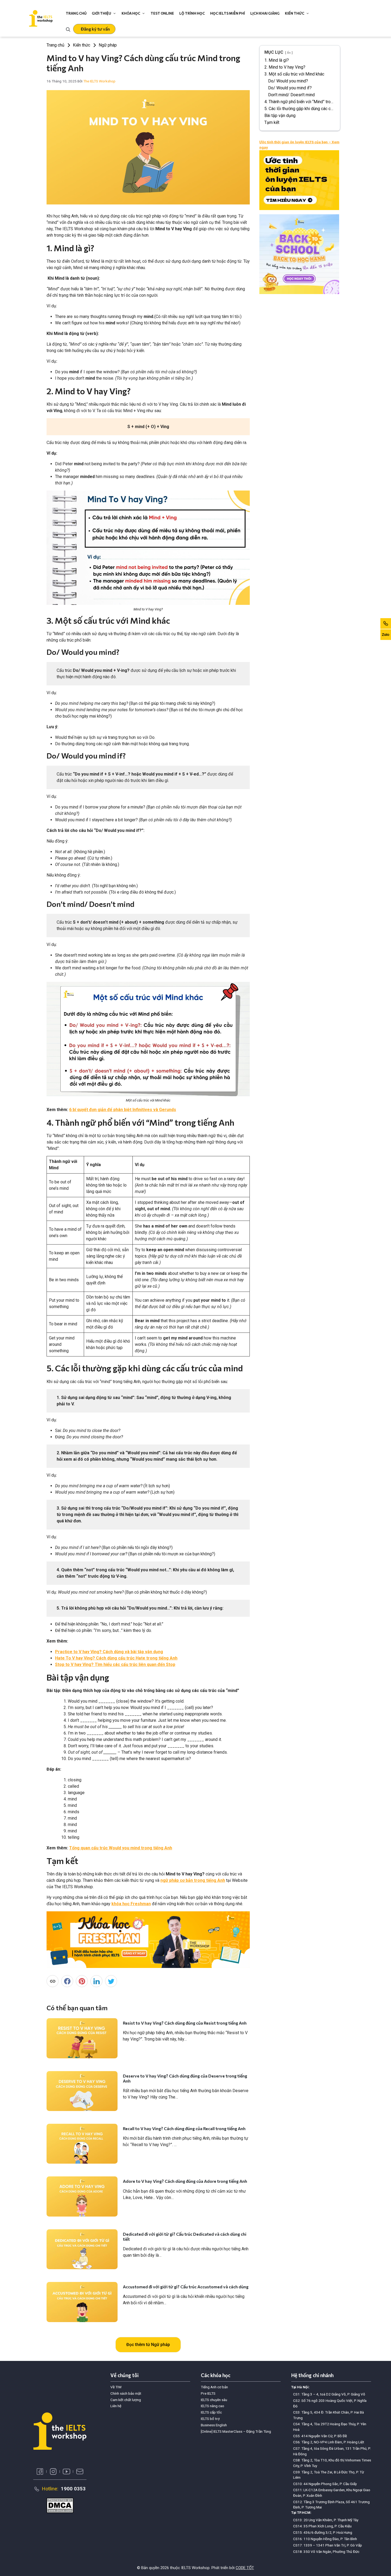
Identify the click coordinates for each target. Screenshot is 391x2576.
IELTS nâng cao (213, 2406)
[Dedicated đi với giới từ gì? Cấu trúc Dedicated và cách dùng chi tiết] (82, 2249)
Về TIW (116, 2387)
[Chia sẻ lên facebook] (67, 1981)
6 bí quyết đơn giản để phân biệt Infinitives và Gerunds (123, 1110)
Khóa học (131, 13)
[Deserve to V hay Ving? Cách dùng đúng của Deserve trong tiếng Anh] (82, 2091)
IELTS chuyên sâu (214, 2400)
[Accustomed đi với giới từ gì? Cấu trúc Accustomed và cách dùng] (82, 2302)
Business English (214, 2425)
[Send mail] (80, 2472)
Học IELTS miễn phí (228, 13)
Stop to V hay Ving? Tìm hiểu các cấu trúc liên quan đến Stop (115, 1664)
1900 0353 (73, 2489)
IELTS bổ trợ (210, 2419)
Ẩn (289, 53)
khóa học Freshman (131, 1904)
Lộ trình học (192, 13)
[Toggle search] (68, 29)
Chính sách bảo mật (126, 2393)
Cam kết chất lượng (126, 2400)
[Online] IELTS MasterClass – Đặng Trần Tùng (236, 2431)
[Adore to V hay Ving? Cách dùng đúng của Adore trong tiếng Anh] (82, 2196)
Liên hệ (116, 2406)
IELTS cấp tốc (211, 2412)
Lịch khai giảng (265, 13)
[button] (94, 29)
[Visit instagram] (53, 2472)
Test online (162, 13)
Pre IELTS (208, 2393)
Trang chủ (76, 13)
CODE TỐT (245, 2568)
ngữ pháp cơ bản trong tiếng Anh (193, 1880)
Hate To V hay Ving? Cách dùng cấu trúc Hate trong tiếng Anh (116, 1658)
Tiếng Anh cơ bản (214, 2387)
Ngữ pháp (108, 45)
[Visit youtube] (66, 2472)
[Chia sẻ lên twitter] (111, 1981)
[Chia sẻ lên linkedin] (96, 1981)
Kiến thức (295, 13)
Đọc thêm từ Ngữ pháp (148, 2345)
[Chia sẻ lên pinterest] (82, 1981)
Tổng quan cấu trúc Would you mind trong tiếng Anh (121, 1848)
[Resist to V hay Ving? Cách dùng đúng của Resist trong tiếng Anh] (82, 2038)
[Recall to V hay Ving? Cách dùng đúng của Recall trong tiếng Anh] (82, 2144)
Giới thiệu (101, 13)
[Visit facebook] (40, 2472)
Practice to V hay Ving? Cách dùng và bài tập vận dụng (109, 1652)
